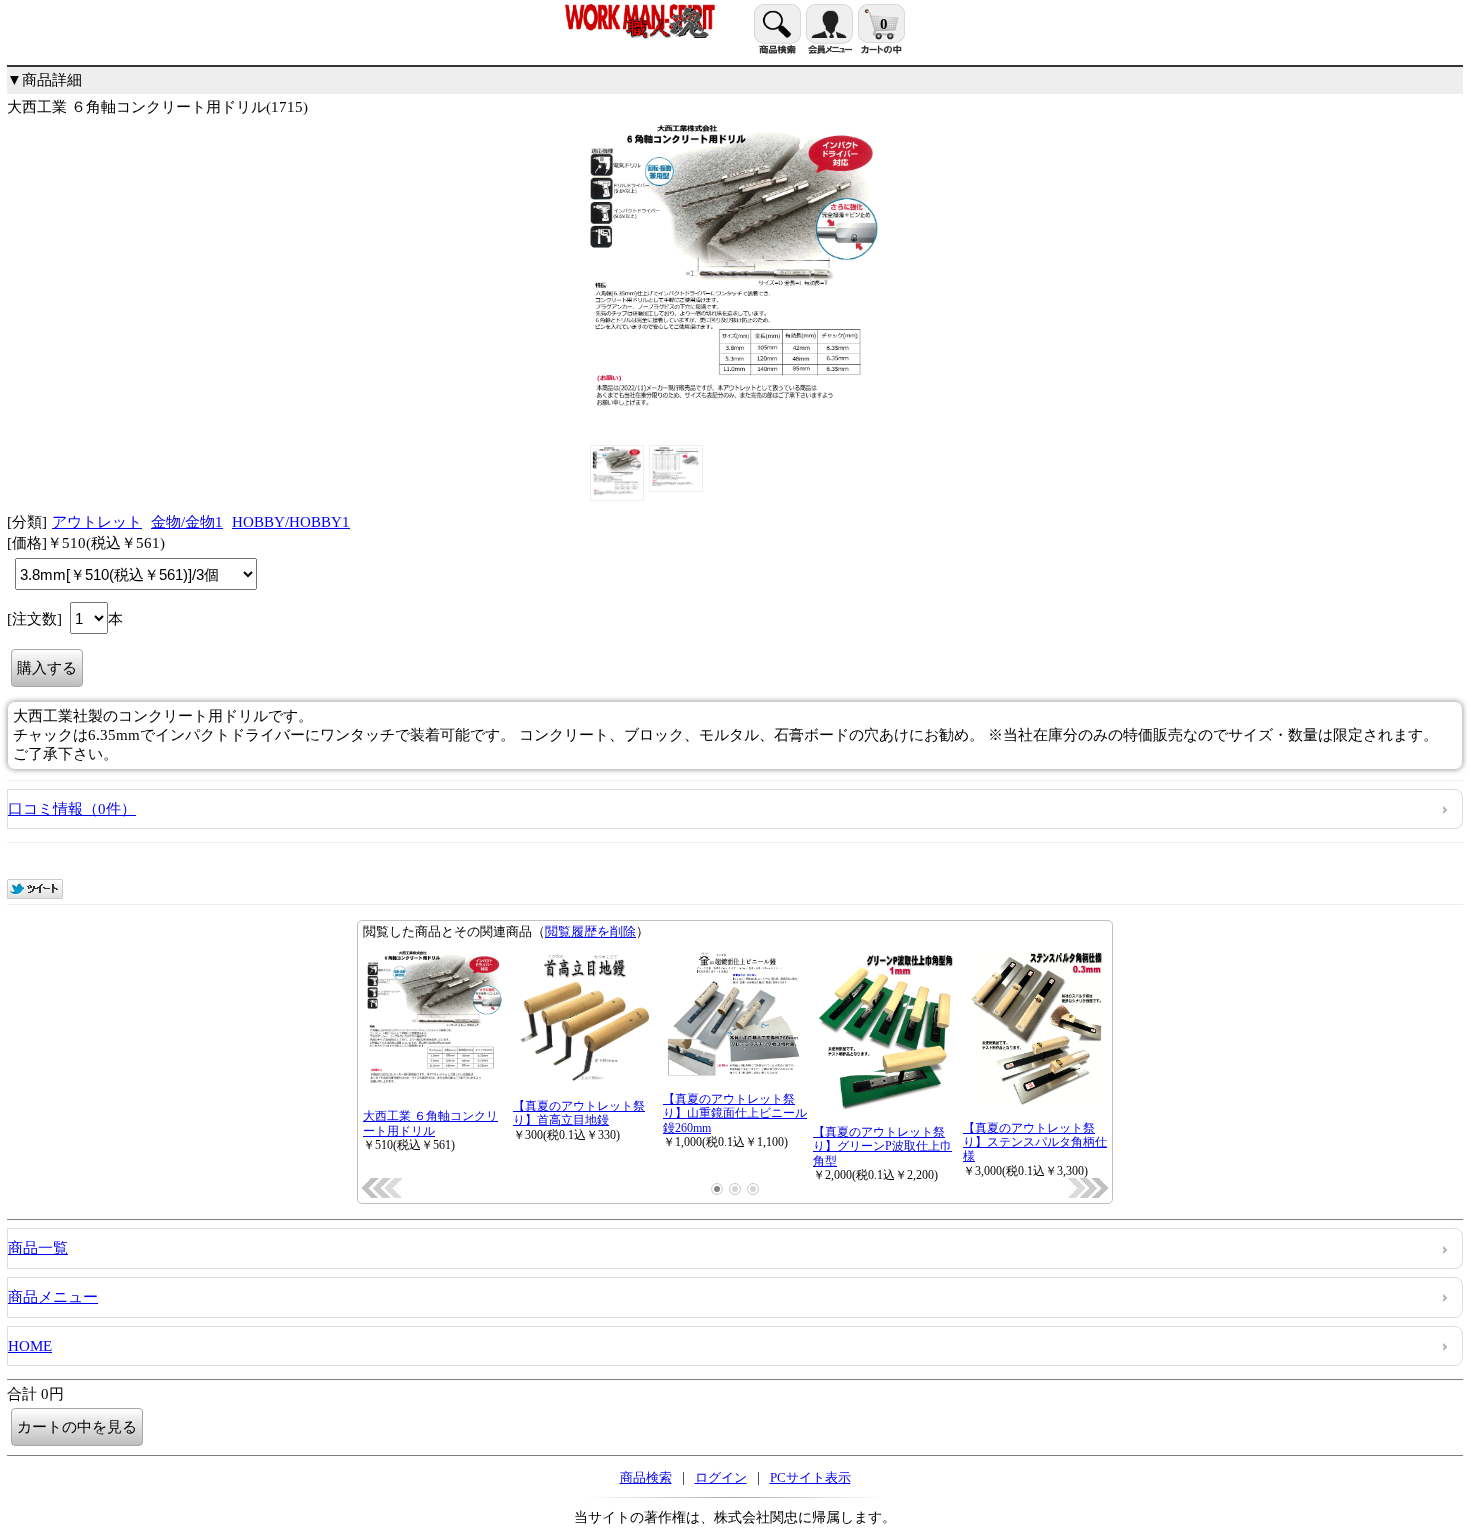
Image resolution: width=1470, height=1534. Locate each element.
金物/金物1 (187, 522)
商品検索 (646, 1477)
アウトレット (97, 522)
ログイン (721, 1477)
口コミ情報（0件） (72, 809)
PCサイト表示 (810, 1477)
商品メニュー (53, 1297)
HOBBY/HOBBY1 (291, 522)
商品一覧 (38, 1248)
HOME (30, 1346)
